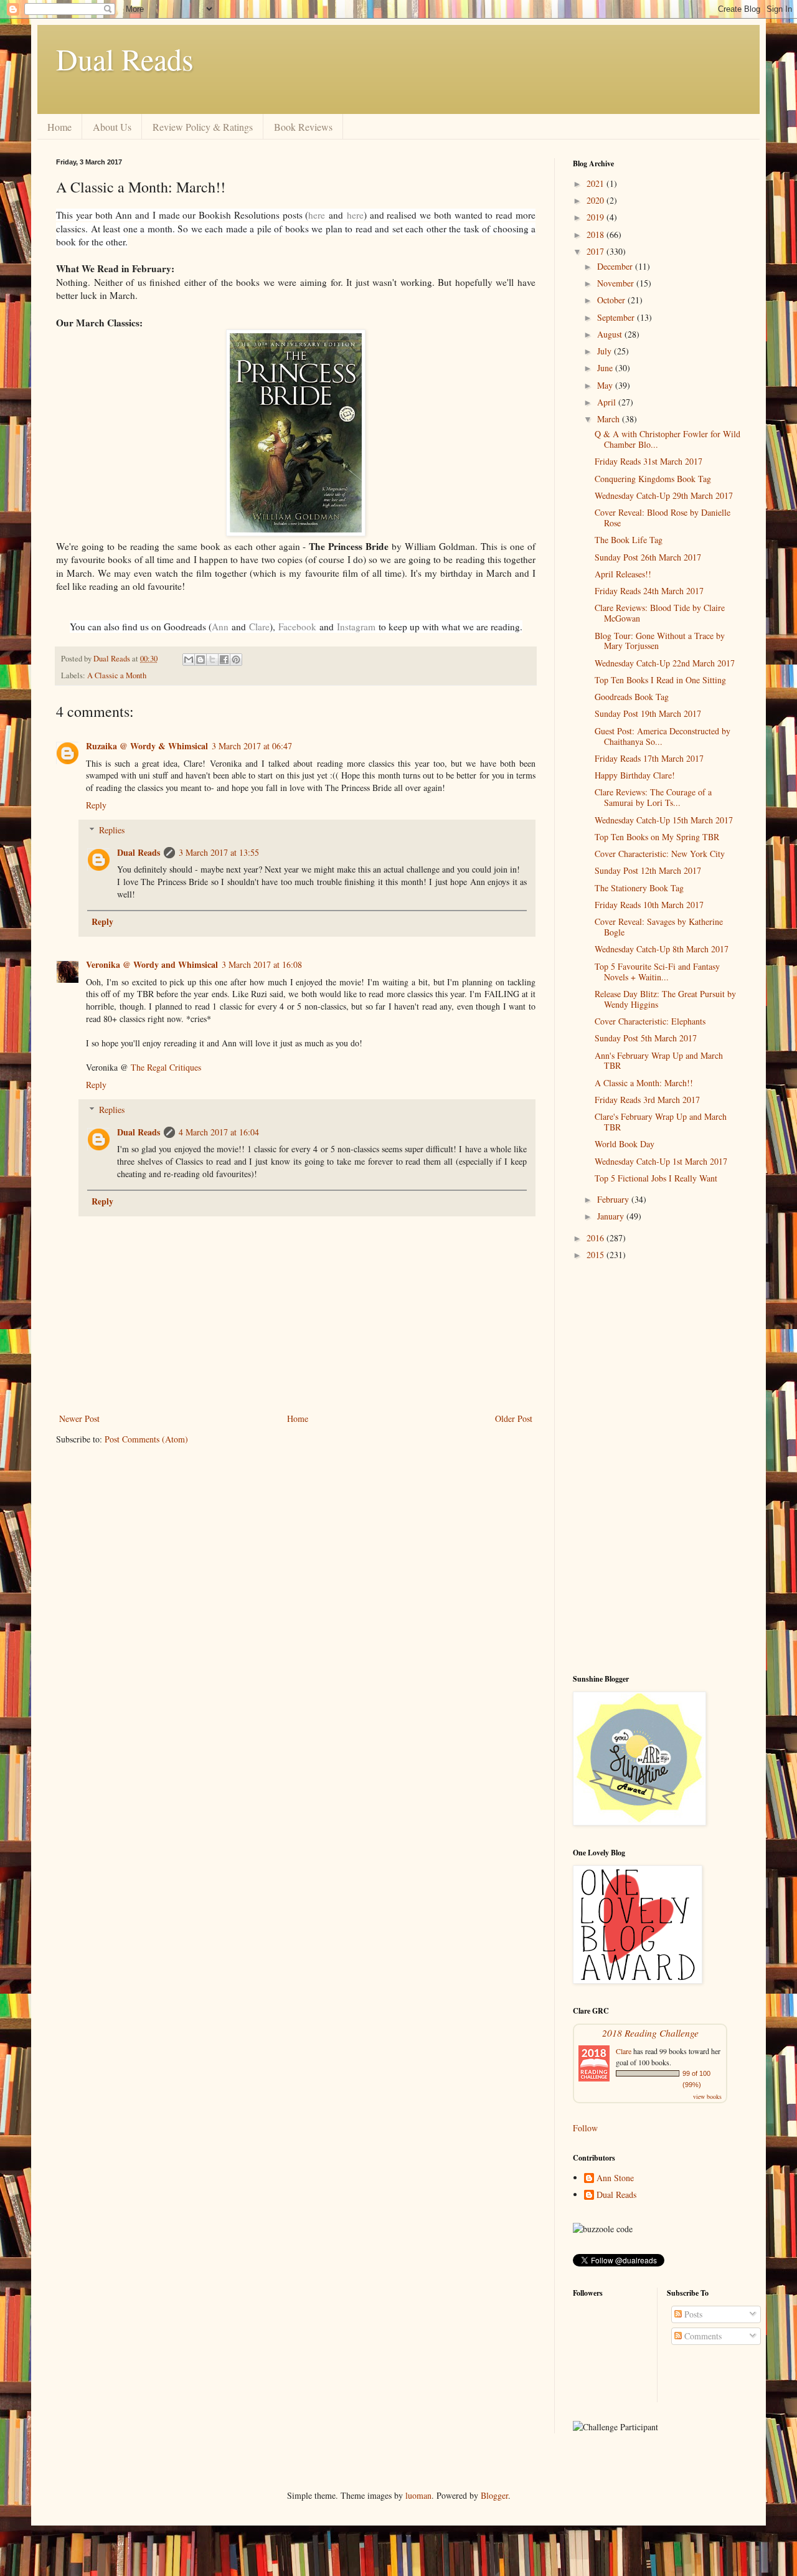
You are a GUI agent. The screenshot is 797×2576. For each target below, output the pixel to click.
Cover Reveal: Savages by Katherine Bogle (659, 927)
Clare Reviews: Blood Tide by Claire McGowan (660, 613)
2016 (597, 1238)
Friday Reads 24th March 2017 (649, 591)
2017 (597, 251)
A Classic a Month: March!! (644, 1083)
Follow (585, 2128)
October (612, 300)
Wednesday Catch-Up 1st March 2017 (661, 1161)
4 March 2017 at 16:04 (219, 1132)
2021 (597, 183)
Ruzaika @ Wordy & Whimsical (147, 746)
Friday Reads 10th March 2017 (649, 905)
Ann (220, 627)
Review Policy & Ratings (203, 127)
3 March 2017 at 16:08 (262, 964)
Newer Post (79, 1418)
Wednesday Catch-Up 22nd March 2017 (665, 663)
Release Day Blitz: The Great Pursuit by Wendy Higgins (665, 999)
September (617, 317)
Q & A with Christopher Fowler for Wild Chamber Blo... (667, 439)
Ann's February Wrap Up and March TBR (659, 1061)
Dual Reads (125, 59)
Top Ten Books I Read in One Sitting (660, 680)
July (606, 351)
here (317, 215)
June (606, 368)
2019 (597, 217)
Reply (96, 805)
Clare (259, 627)
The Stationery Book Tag (639, 888)
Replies (112, 830)
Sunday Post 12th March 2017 (648, 870)
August (611, 334)
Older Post (514, 1418)
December (616, 266)
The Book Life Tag (629, 540)
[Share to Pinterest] (236, 660)
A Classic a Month (117, 675)
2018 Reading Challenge (650, 2033)
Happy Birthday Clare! (635, 775)
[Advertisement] (657, 1468)
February (614, 1199)
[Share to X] (212, 660)
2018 (597, 234)
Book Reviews (303, 127)
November (617, 283)
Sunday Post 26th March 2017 (648, 557)
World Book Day (625, 1144)
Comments (702, 2336)
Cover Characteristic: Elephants (650, 1021)
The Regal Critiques (166, 1067)
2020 (597, 200)
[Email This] (189, 660)
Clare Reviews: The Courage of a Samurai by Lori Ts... (653, 797)
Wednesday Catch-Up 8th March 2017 (662, 949)
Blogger (494, 2495)
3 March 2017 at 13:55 (219, 852)
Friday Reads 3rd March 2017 (647, 1100)
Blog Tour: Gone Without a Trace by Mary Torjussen (660, 641)
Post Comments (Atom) (146, 1439)
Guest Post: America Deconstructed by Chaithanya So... (663, 736)
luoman (418, 2495)
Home (59, 127)
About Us (112, 127)
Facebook (297, 627)
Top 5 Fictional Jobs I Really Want (656, 1178)
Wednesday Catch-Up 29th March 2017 (664, 495)
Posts (692, 2314)
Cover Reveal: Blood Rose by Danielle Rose (663, 518)
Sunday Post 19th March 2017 (648, 713)
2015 (597, 1255)
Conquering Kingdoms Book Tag (653, 479)
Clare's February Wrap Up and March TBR (661, 1122)
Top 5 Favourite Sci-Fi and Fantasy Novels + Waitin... (657, 972)
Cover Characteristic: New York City (660, 854)
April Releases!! (623, 574)
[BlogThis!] (200, 660)
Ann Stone (615, 2178)
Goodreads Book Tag (632, 697)
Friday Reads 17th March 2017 (649, 758)
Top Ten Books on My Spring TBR (657, 837)
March (610, 419)
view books (707, 2096)
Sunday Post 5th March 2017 (646, 1038)
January (612, 1216)
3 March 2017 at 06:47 (252, 746)
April (608, 402)
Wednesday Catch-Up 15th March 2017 (664, 820)
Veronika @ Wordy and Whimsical (152, 964)
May (606, 385)
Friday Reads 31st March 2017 (648, 461)
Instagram (356, 627)
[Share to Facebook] (224, 660)
